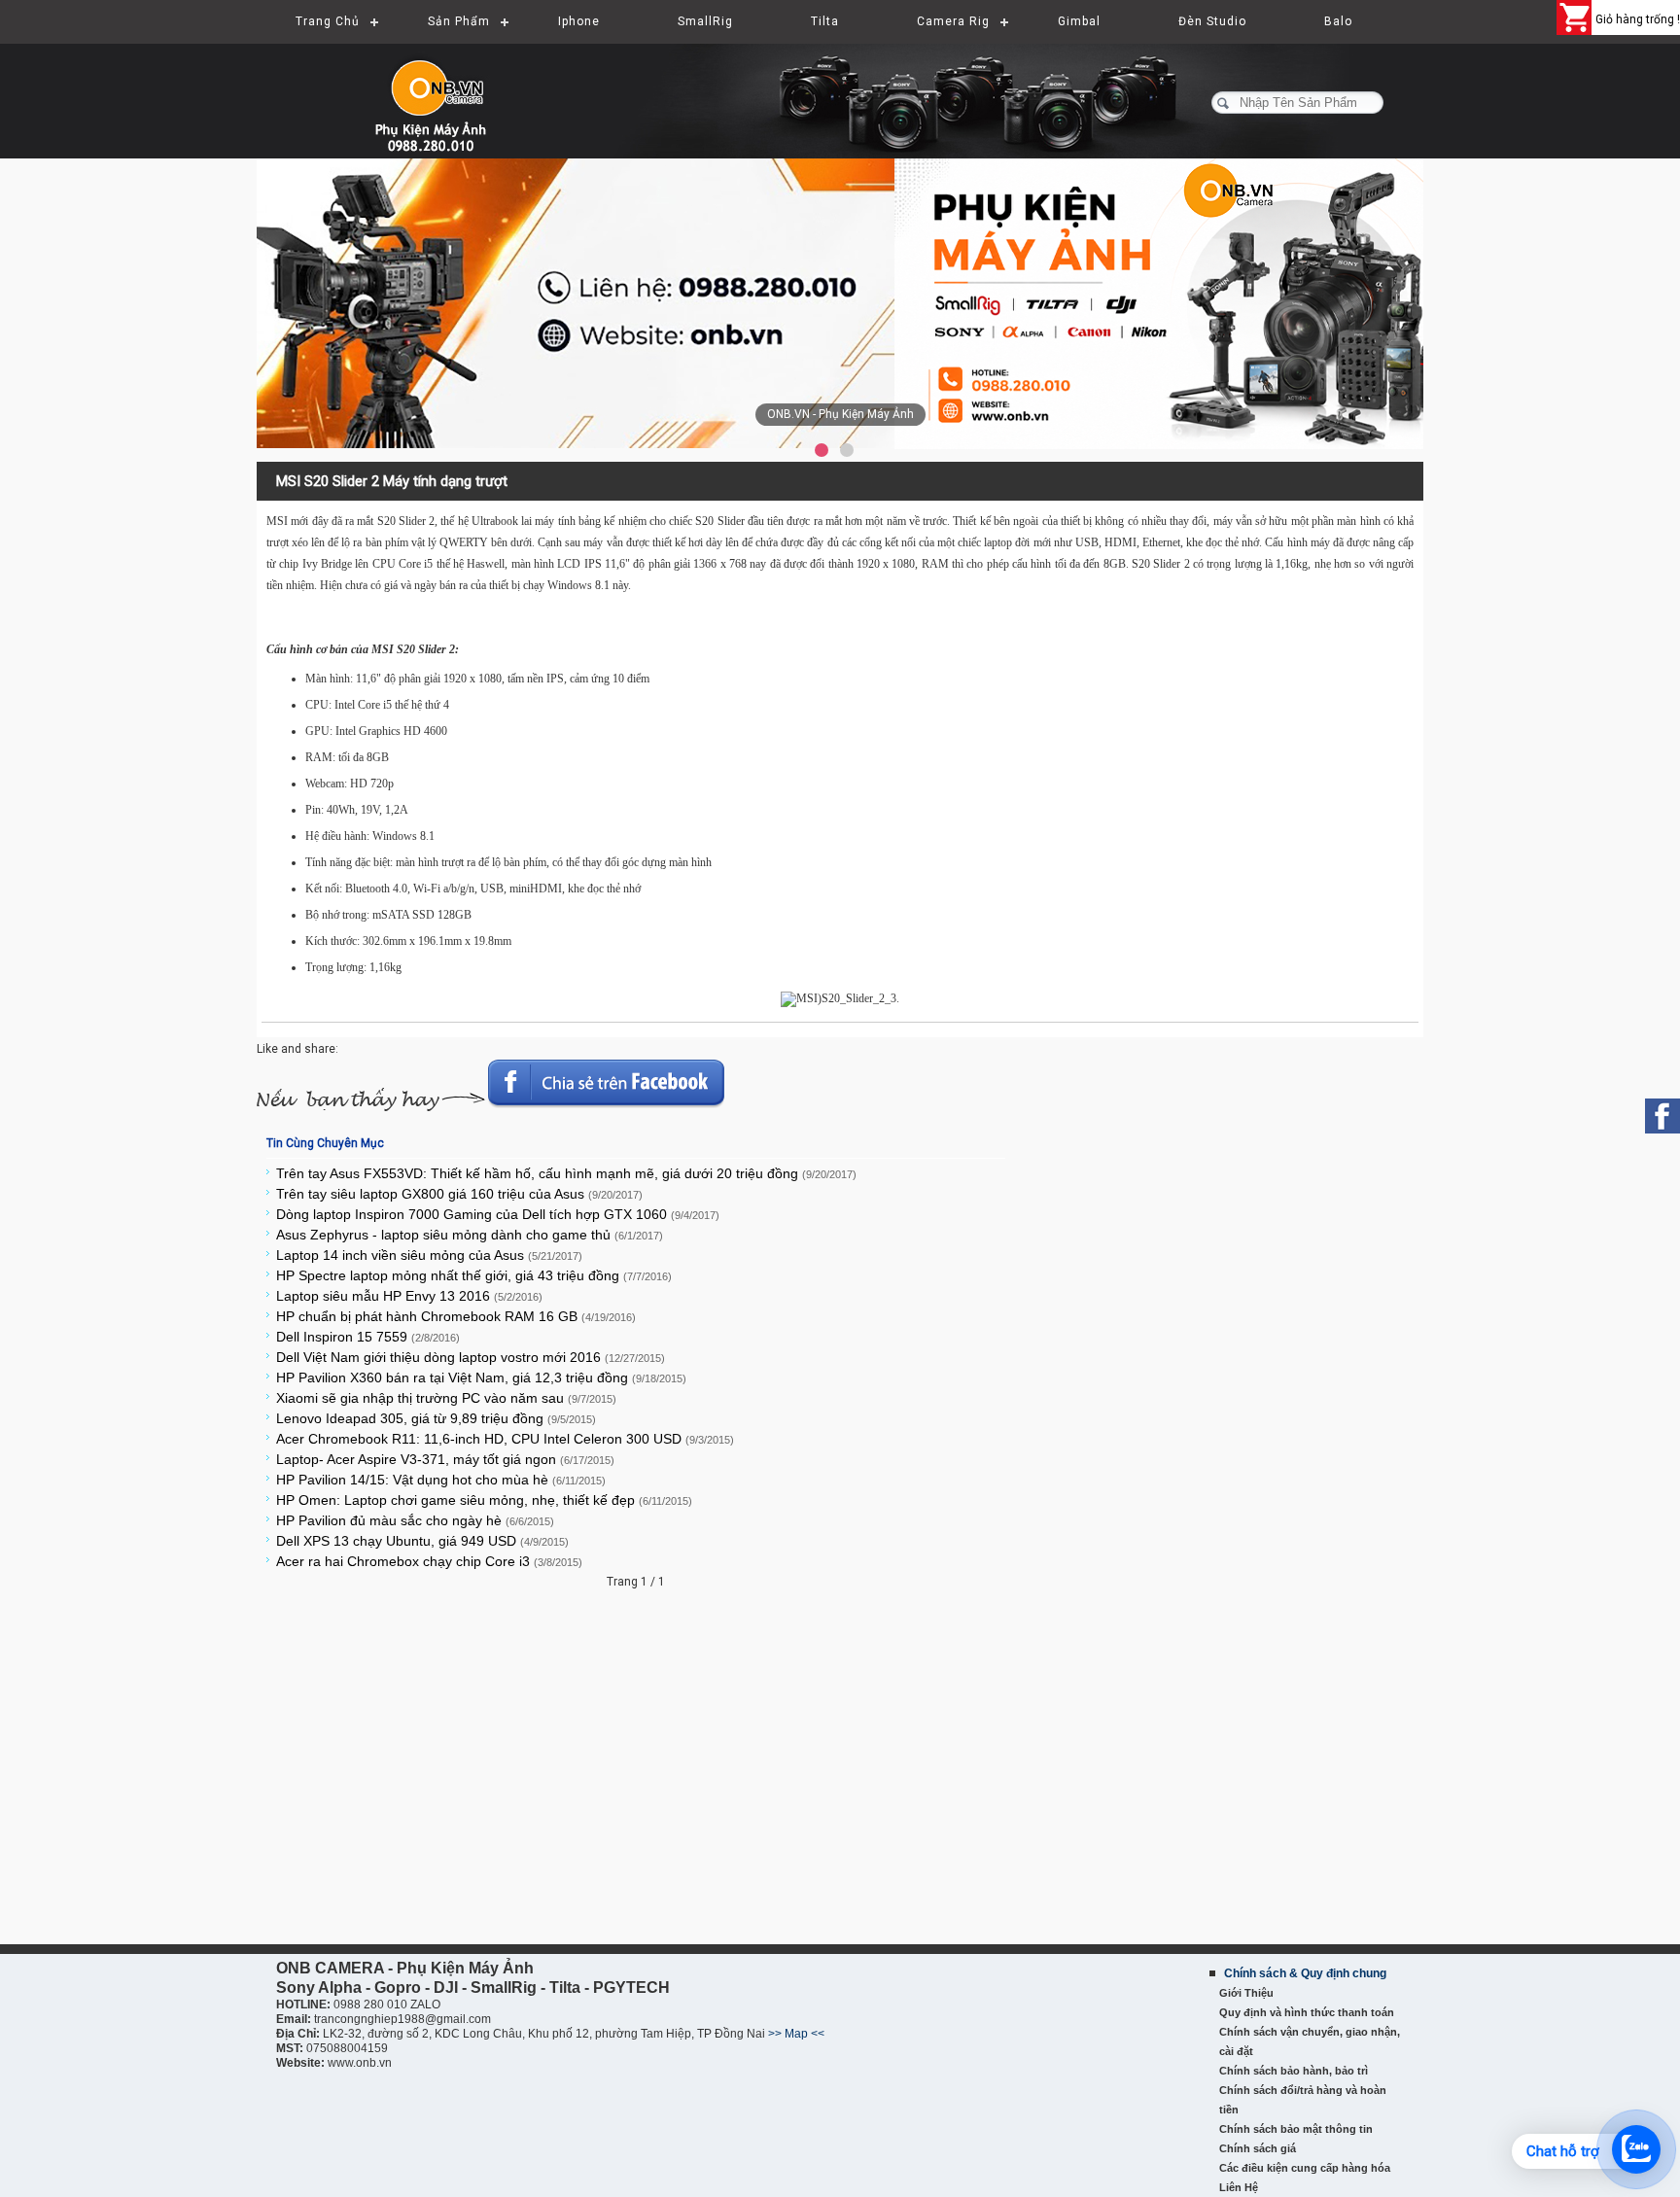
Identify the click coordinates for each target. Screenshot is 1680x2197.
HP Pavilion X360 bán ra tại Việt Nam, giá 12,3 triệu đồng (481, 1377)
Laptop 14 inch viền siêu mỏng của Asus (429, 1255)
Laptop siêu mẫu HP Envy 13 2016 (409, 1296)
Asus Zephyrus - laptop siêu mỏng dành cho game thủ (470, 1235)
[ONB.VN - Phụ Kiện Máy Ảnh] (840, 304)
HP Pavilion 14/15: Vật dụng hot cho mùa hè (441, 1480)
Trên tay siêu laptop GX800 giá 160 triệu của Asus (459, 1194)
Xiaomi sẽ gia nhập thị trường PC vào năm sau (446, 1398)
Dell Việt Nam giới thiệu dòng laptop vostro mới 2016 (471, 1357)
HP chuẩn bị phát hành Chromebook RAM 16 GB (456, 1316)
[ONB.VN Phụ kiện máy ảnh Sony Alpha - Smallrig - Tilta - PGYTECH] (451, 92)
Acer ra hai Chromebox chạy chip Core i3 (429, 1561)
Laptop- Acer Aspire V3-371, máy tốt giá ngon (445, 1459)
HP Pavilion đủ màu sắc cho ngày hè (415, 1520)
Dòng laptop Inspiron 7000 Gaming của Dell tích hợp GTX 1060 (498, 1214)
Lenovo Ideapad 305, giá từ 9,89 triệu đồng (436, 1418)
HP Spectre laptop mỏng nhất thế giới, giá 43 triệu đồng (474, 1275)
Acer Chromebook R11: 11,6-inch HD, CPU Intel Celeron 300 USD (505, 1439)
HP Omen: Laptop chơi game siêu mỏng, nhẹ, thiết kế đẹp (484, 1500)
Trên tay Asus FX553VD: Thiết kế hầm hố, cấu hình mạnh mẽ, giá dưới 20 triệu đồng (566, 1173)
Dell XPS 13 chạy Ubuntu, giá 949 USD (422, 1541)
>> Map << (796, 2034)
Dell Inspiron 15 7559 (368, 1337)
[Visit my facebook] (1662, 1116)
